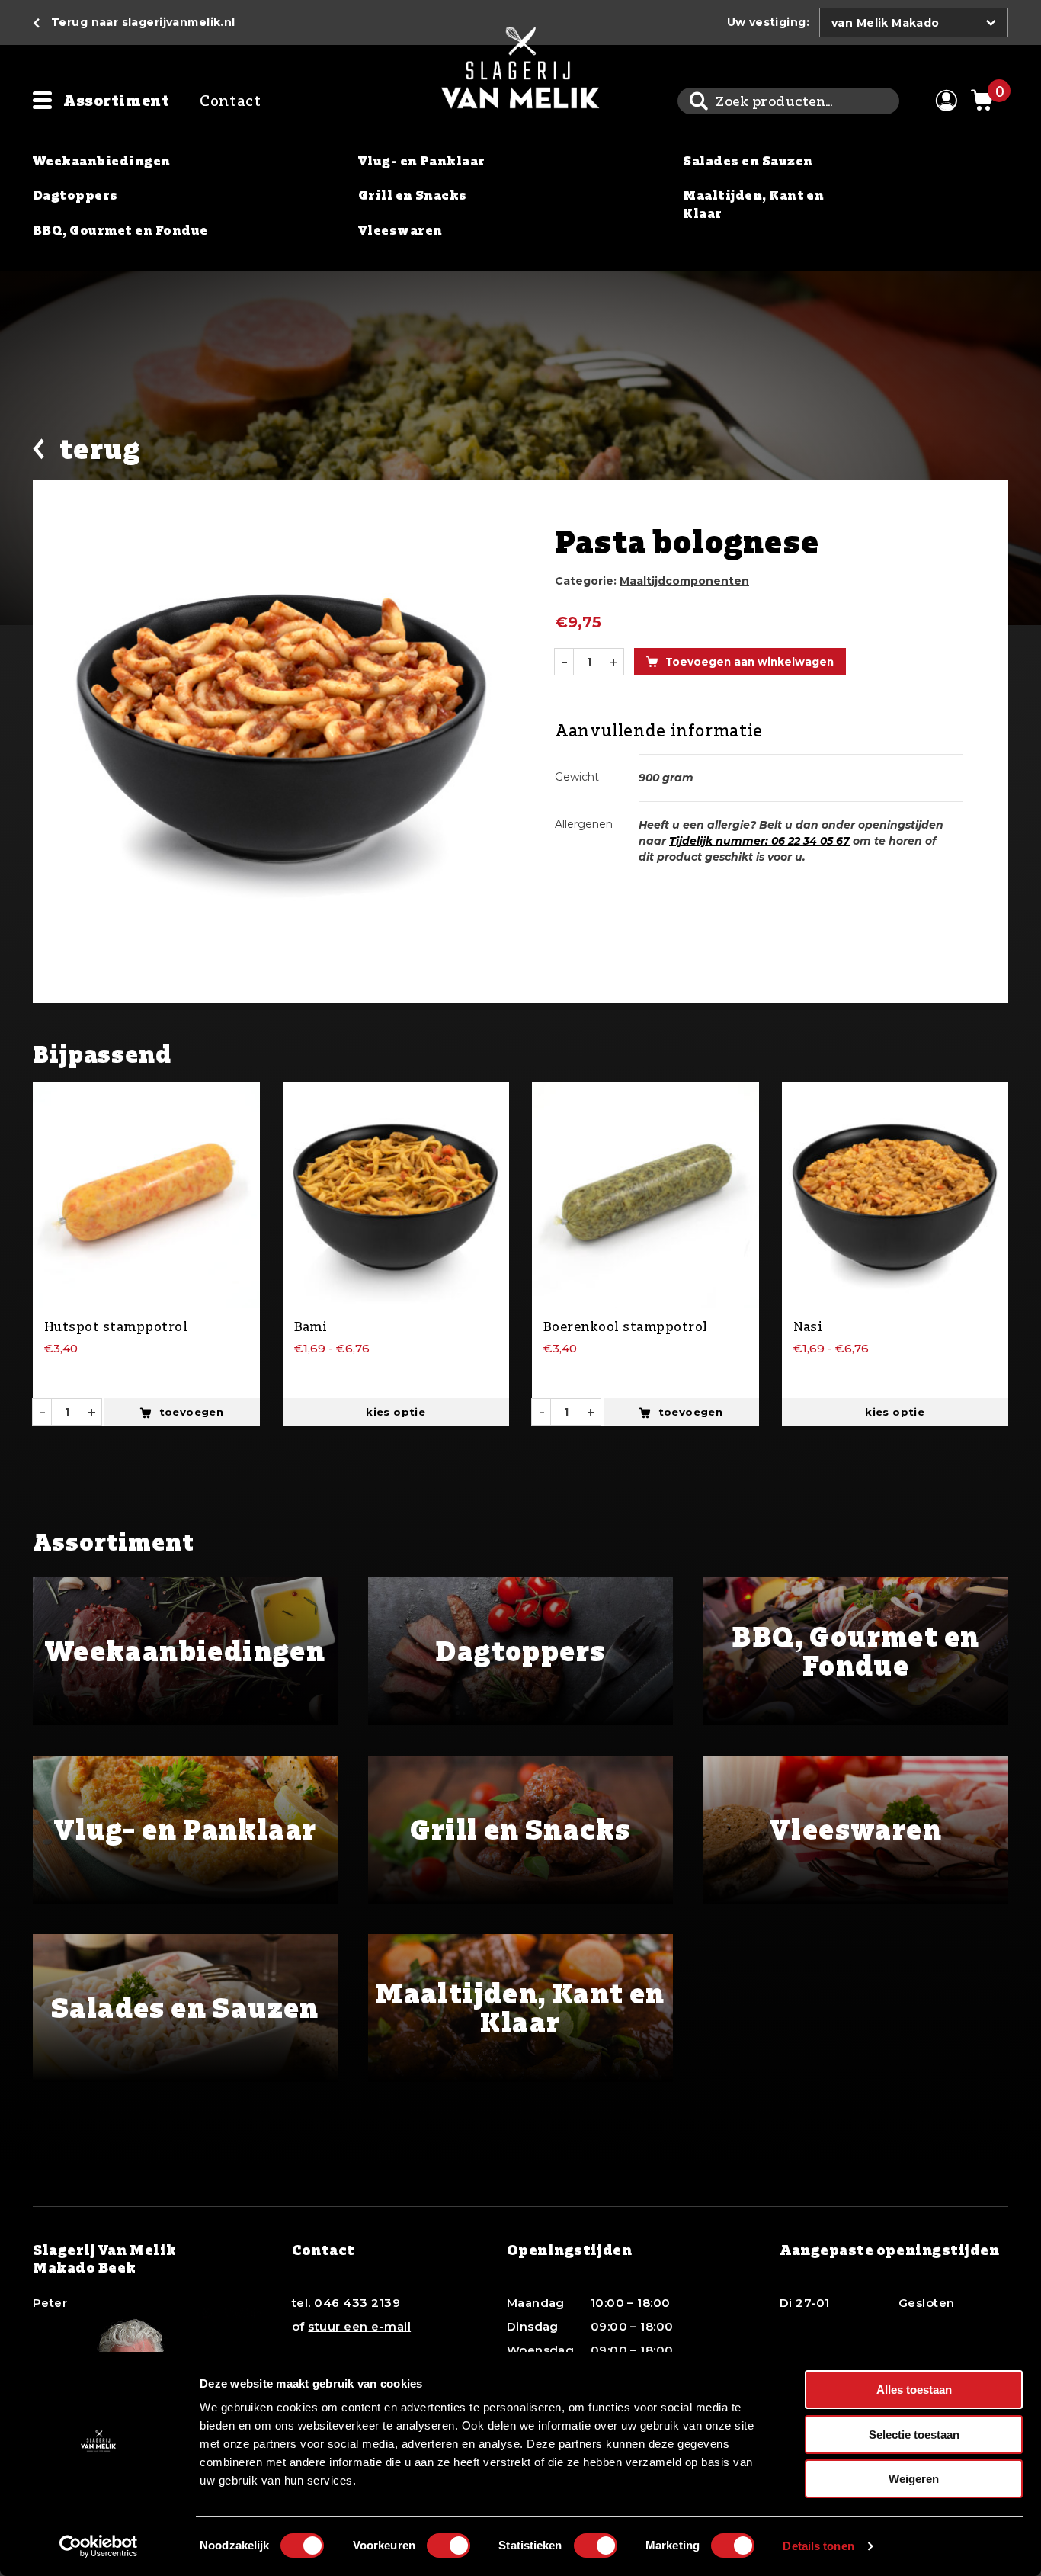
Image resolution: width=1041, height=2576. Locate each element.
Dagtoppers (75, 195)
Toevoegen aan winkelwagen (750, 662)
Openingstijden (570, 2250)
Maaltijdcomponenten (684, 581)
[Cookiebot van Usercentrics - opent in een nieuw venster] (99, 2546)
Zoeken (698, 101)
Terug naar (143, 22)
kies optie (396, 1412)
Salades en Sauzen (748, 161)
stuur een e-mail (359, 2326)
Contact (230, 100)
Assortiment (116, 100)
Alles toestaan (914, 2390)
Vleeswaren (400, 230)
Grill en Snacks (413, 195)
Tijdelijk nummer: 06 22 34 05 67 (759, 841)
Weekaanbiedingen (102, 161)
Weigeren (914, 2479)
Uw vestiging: (768, 22)
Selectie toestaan (914, 2435)
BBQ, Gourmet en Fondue (120, 230)
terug (100, 449)
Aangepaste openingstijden (890, 2250)
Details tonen (818, 2546)
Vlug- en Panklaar (422, 161)
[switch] (448, 2546)
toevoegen (192, 1412)
